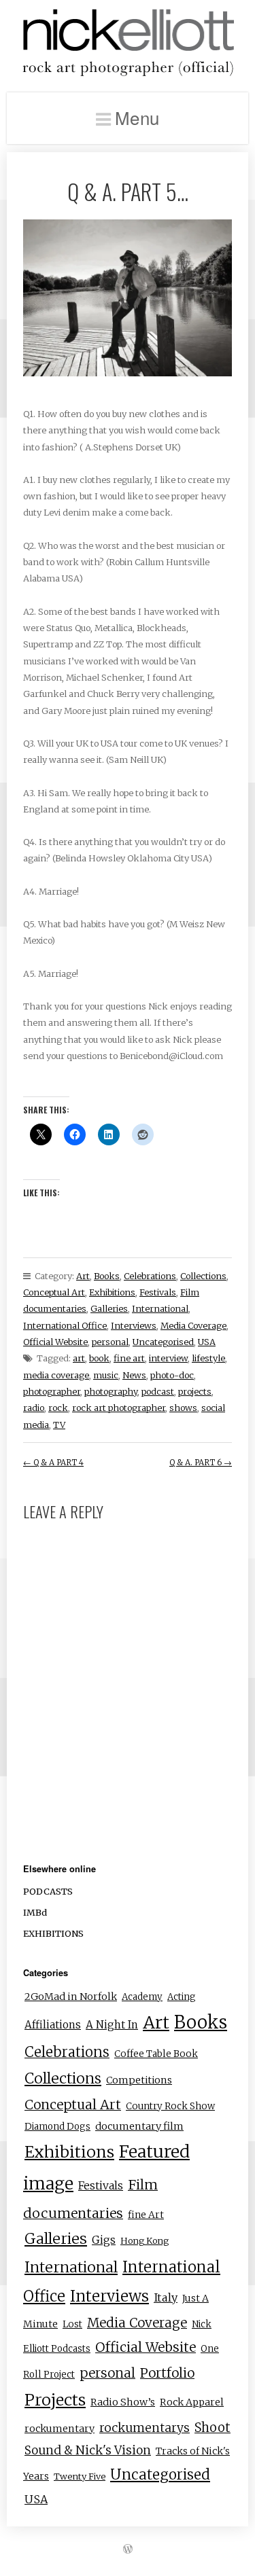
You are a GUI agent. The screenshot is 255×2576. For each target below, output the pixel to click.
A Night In (112, 2025)
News (134, 1375)
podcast (158, 1391)
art (79, 1358)
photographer (52, 1391)
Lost (72, 2324)
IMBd (35, 1912)
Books (107, 1276)
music (106, 1375)
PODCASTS (48, 1891)
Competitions (139, 2080)
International (160, 1308)
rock (58, 1408)
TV (59, 1425)
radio (34, 1408)
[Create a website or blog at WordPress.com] (128, 2549)
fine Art (146, 2215)
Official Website (55, 1342)
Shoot (213, 2428)
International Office (65, 1325)
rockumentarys (144, 2428)
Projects (55, 2400)
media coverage (56, 1375)
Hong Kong (144, 2240)
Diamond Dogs (57, 2127)
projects (195, 1391)
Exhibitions (112, 1292)
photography (111, 1391)
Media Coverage (193, 1325)
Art (83, 1276)
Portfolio (167, 2373)
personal (110, 1342)
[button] (128, 298)
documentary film (139, 2126)
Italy (166, 2297)
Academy (142, 1997)
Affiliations (53, 2025)
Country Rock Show (170, 2106)
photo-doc (172, 1375)
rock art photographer (119, 1408)
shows (183, 1408)
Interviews (134, 1325)
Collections (203, 1276)
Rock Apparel (192, 2402)
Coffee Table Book (156, 2054)
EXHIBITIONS (53, 1933)
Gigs (104, 2240)
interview (168, 1358)
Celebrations (150, 1276)
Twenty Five (80, 2476)
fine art (129, 1358)
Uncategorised (163, 1342)
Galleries (109, 1308)
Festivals (158, 1292)
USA (207, 1342)
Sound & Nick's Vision (88, 2450)
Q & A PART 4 (53, 1463)
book (99, 1358)
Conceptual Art (54, 1292)
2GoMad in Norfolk (71, 1997)
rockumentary (60, 2429)
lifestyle (208, 1358)
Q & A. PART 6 (201, 1463)
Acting (182, 1997)
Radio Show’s (123, 2402)
